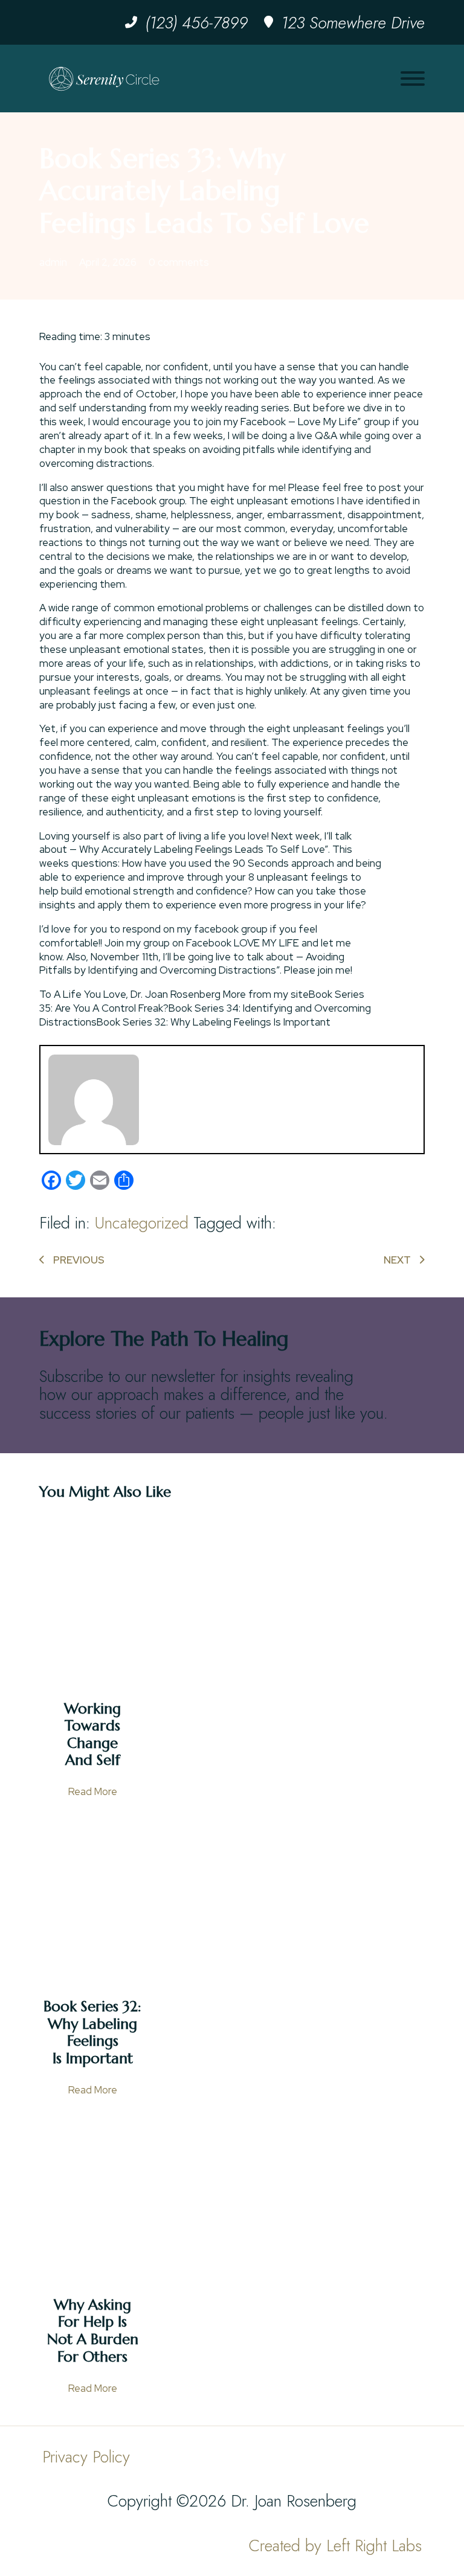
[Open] (413, 79)
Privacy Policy (86, 2457)
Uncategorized (142, 1223)
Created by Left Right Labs (335, 2545)
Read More (93, 1791)
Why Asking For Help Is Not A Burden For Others (93, 2331)
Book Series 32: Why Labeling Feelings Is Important (92, 2032)
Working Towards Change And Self (92, 1735)
